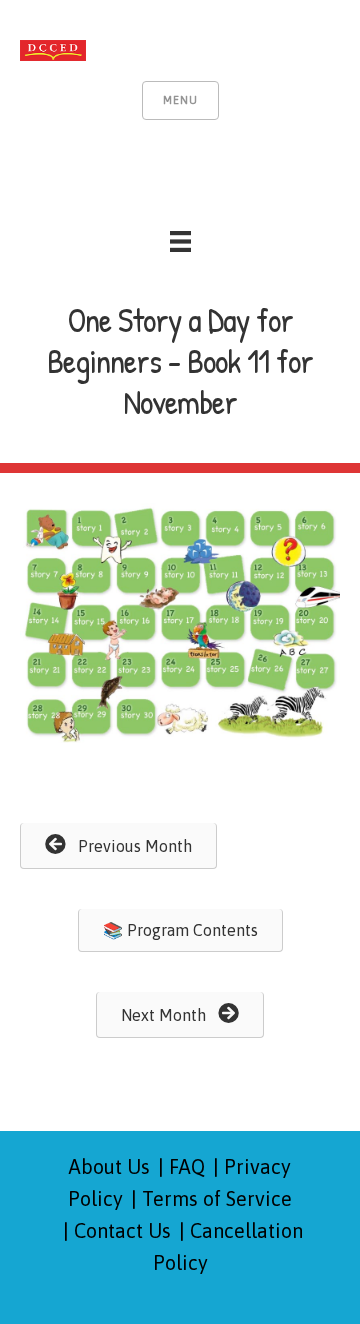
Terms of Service (217, 1198)
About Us (109, 1166)
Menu (180, 100)
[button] (118, 846)
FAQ (187, 1166)
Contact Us (122, 1230)
